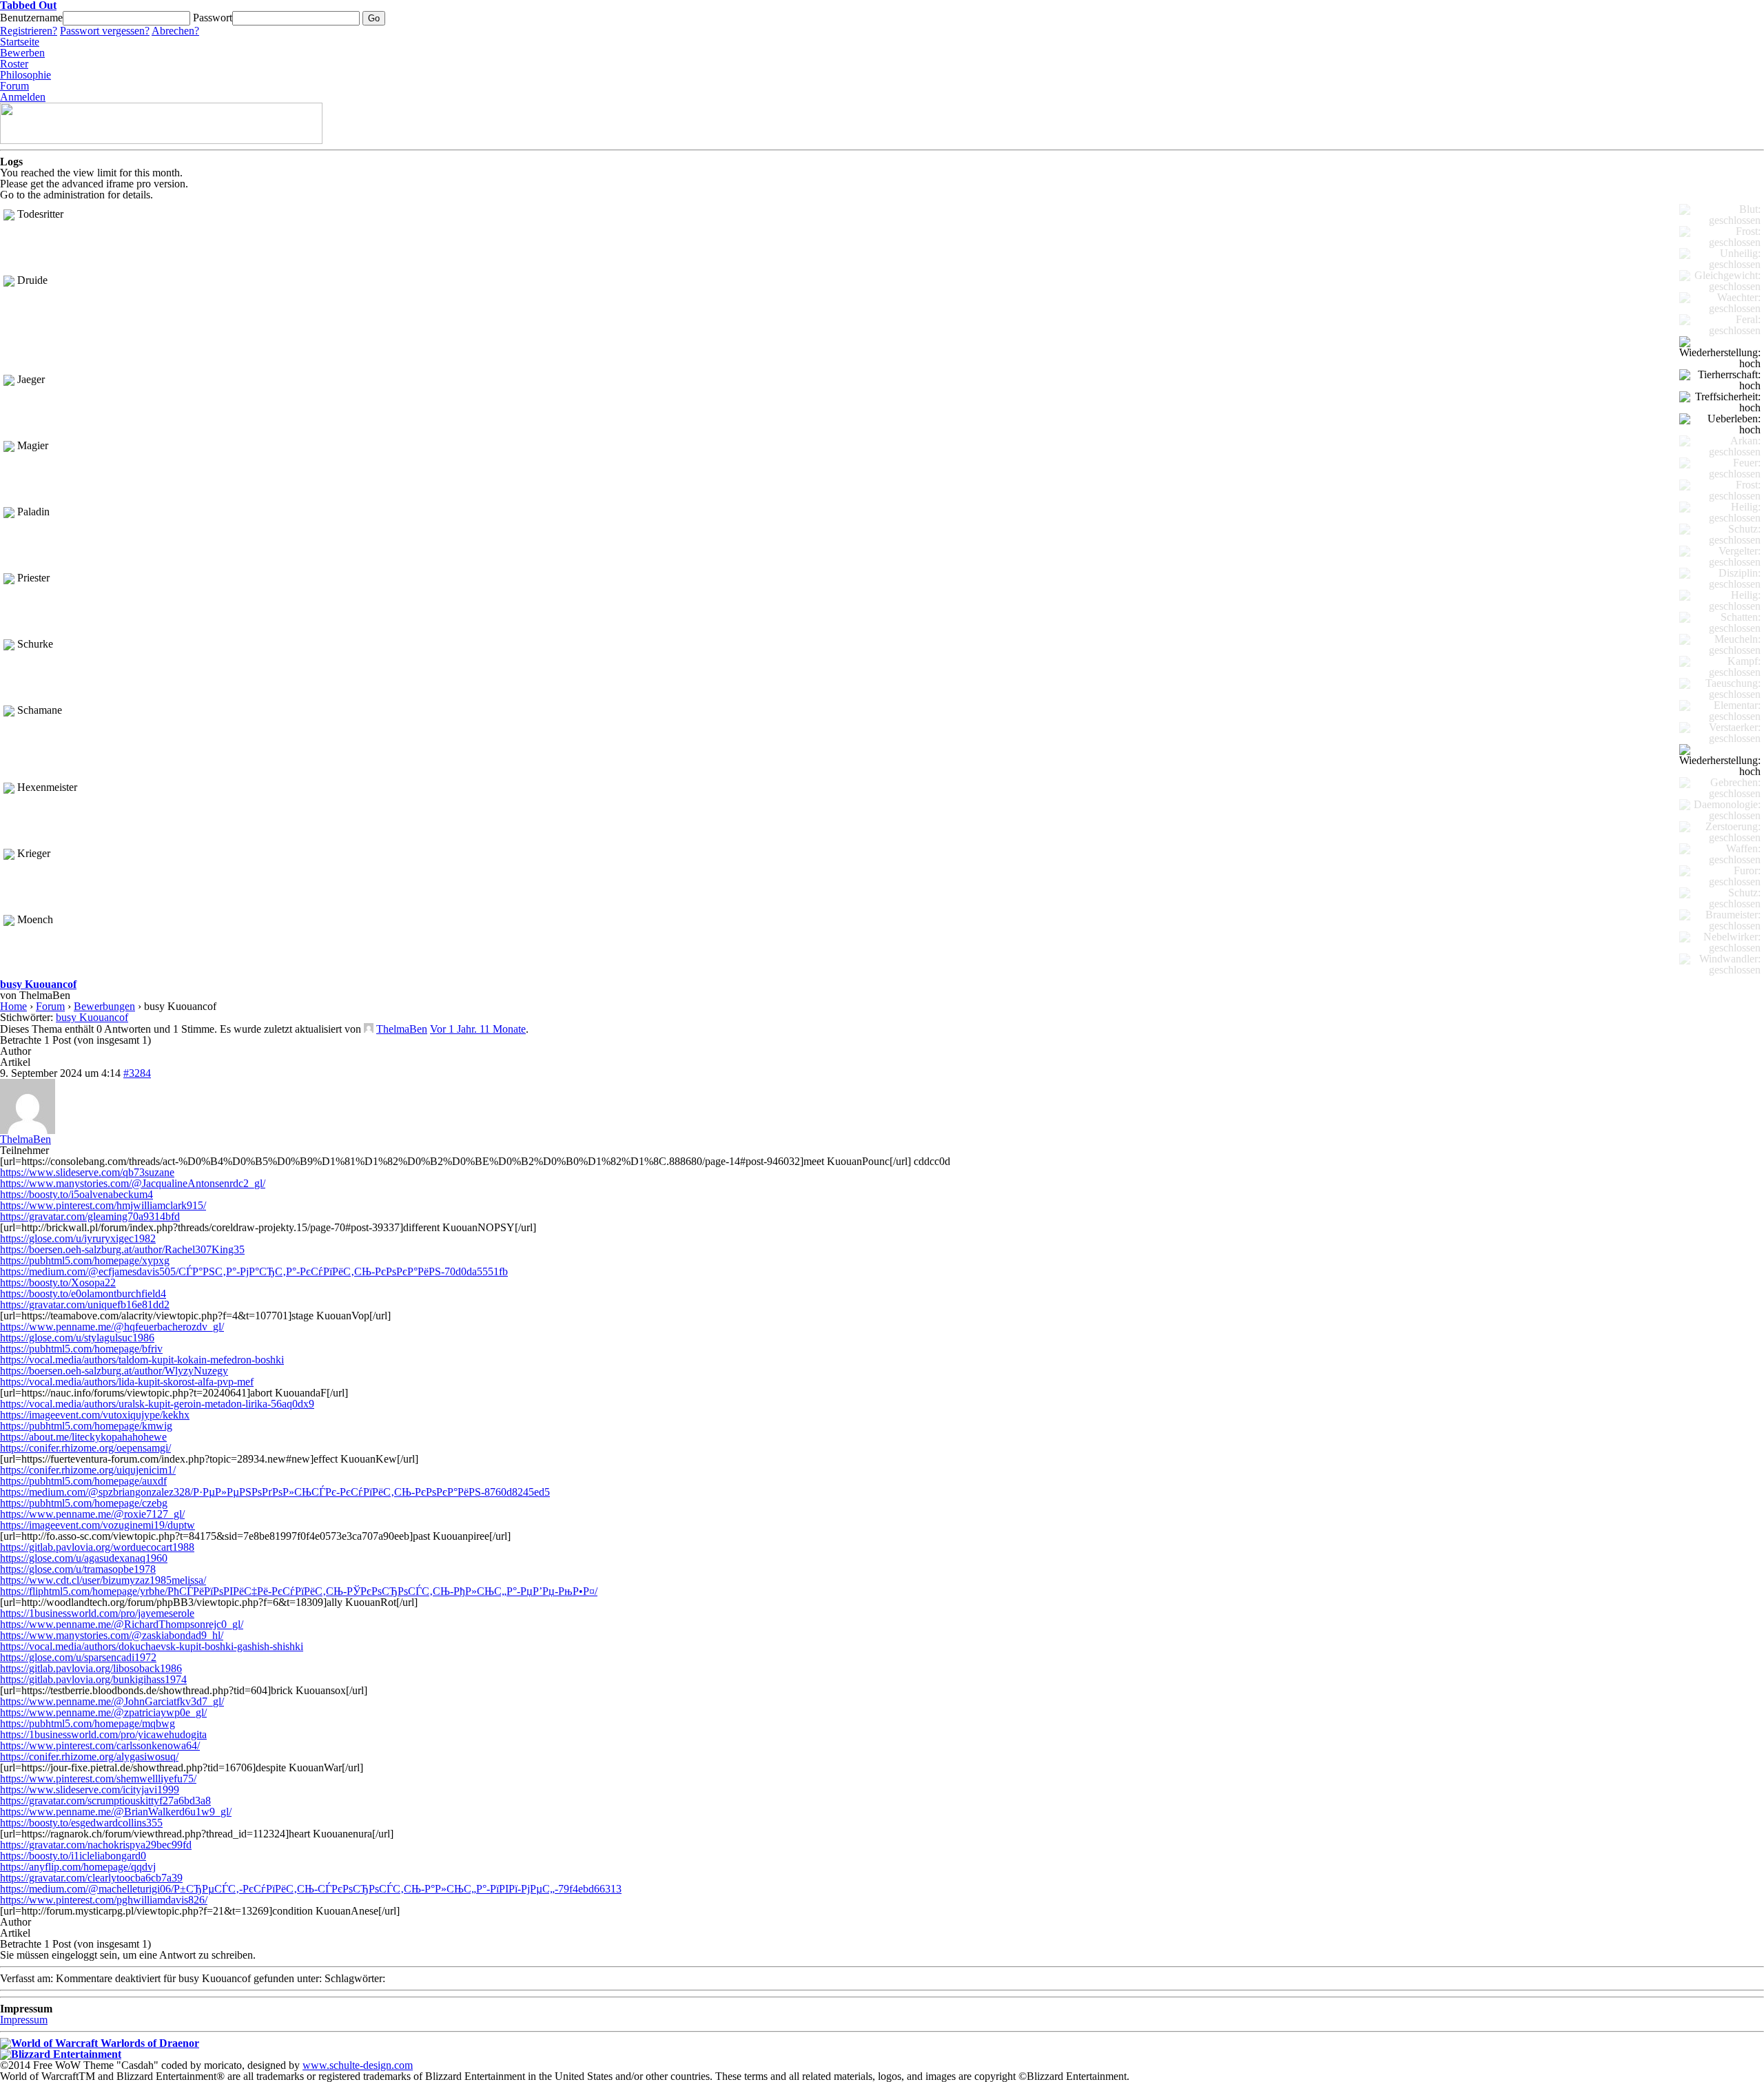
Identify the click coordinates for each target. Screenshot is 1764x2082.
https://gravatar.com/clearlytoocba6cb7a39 (91, 1878)
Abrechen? (175, 31)
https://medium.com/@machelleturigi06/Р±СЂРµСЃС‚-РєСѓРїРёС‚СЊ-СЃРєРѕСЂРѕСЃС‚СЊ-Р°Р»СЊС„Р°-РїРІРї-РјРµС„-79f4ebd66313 (311, 1889)
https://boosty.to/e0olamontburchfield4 (83, 1293)
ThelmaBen (402, 1029)
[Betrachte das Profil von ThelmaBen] (369, 1029)
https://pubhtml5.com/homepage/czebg (84, 1503)
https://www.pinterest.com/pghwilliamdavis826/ (104, 1900)
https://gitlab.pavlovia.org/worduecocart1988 (97, 1547)
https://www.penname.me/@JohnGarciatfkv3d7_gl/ (112, 1701)
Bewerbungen (104, 1006)
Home (13, 1006)
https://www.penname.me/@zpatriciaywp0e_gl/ (103, 1712)
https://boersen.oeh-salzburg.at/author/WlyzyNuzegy (114, 1371)
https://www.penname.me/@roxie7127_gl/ (92, 1514)
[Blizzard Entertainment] (61, 2054)
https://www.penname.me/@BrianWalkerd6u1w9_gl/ (116, 1812)
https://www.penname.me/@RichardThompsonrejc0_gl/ (122, 1624)
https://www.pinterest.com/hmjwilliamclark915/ (103, 1205)
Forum (14, 86)
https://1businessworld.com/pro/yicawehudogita (103, 1734)
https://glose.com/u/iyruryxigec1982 (78, 1238)
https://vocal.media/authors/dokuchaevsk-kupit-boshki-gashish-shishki (152, 1646)
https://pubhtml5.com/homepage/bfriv (81, 1349)
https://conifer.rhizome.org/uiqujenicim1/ (88, 1470)
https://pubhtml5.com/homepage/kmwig (86, 1426)
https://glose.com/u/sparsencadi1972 (78, 1657)
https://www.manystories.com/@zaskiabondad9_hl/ (112, 1635)
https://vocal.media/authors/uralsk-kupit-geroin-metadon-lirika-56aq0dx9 (157, 1404)
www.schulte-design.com (358, 2065)
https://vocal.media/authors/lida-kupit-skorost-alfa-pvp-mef (127, 1382)
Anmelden (23, 97)
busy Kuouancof (38, 984)
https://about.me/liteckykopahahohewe (83, 1437)
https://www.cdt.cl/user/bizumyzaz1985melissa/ (103, 1580)
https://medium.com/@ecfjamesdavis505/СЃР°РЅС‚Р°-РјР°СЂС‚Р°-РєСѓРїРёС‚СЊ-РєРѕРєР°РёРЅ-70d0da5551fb (254, 1271)
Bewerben (22, 53)
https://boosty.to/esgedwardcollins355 (81, 1823)
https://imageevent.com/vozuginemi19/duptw (98, 1525)
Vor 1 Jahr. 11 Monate (478, 1029)
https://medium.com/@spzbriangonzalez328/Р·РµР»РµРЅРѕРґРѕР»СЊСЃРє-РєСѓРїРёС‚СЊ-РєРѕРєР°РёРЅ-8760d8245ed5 (275, 1492)
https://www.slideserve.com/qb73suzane (87, 1172)
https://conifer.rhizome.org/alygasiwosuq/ (89, 1756)
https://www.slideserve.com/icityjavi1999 (90, 1790)
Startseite (20, 42)
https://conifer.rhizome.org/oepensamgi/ (85, 1448)
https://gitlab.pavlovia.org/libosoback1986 (91, 1668)
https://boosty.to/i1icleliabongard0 (73, 1856)
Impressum (24, 2020)
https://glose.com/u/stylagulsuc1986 (77, 1338)
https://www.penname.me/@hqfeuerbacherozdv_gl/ (112, 1327)
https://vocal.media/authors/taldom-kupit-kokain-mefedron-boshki (142, 1360)
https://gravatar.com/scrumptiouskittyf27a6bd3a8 (105, 1801)
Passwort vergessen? (105, 31)
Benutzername (31, 18)
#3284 (137, 1073)
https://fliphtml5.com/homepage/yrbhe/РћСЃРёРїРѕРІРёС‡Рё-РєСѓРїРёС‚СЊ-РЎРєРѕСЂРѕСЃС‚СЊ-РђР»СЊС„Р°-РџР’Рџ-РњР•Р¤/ (299, 1591)
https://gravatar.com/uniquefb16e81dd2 (85, 1305)
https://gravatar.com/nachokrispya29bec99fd (96, 1845)
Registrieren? (29, 31)
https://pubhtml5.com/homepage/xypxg (85, 1260)
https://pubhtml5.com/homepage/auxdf (83, 1481)
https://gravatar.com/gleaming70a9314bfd (90, 1216)
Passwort (213, 18)
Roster (14, 64)
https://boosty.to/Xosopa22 (58, 1282)
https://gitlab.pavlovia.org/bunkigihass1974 (93, 1679)
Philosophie (25, 75)
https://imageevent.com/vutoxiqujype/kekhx (95, 1415)
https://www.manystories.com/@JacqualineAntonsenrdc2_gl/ (133, 1183)
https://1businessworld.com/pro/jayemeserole (97, 1613)
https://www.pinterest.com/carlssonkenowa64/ (100, 1745)
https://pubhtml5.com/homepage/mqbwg (88, 1723)
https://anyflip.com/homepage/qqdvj (78, 1867)
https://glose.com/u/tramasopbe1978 (78, 1569)
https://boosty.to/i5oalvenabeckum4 (76, 1194)
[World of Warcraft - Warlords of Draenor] (100, 2043)
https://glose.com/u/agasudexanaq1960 (84, 1558)
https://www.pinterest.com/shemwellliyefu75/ (98, 1779)
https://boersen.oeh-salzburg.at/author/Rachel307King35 (122, 1249)
